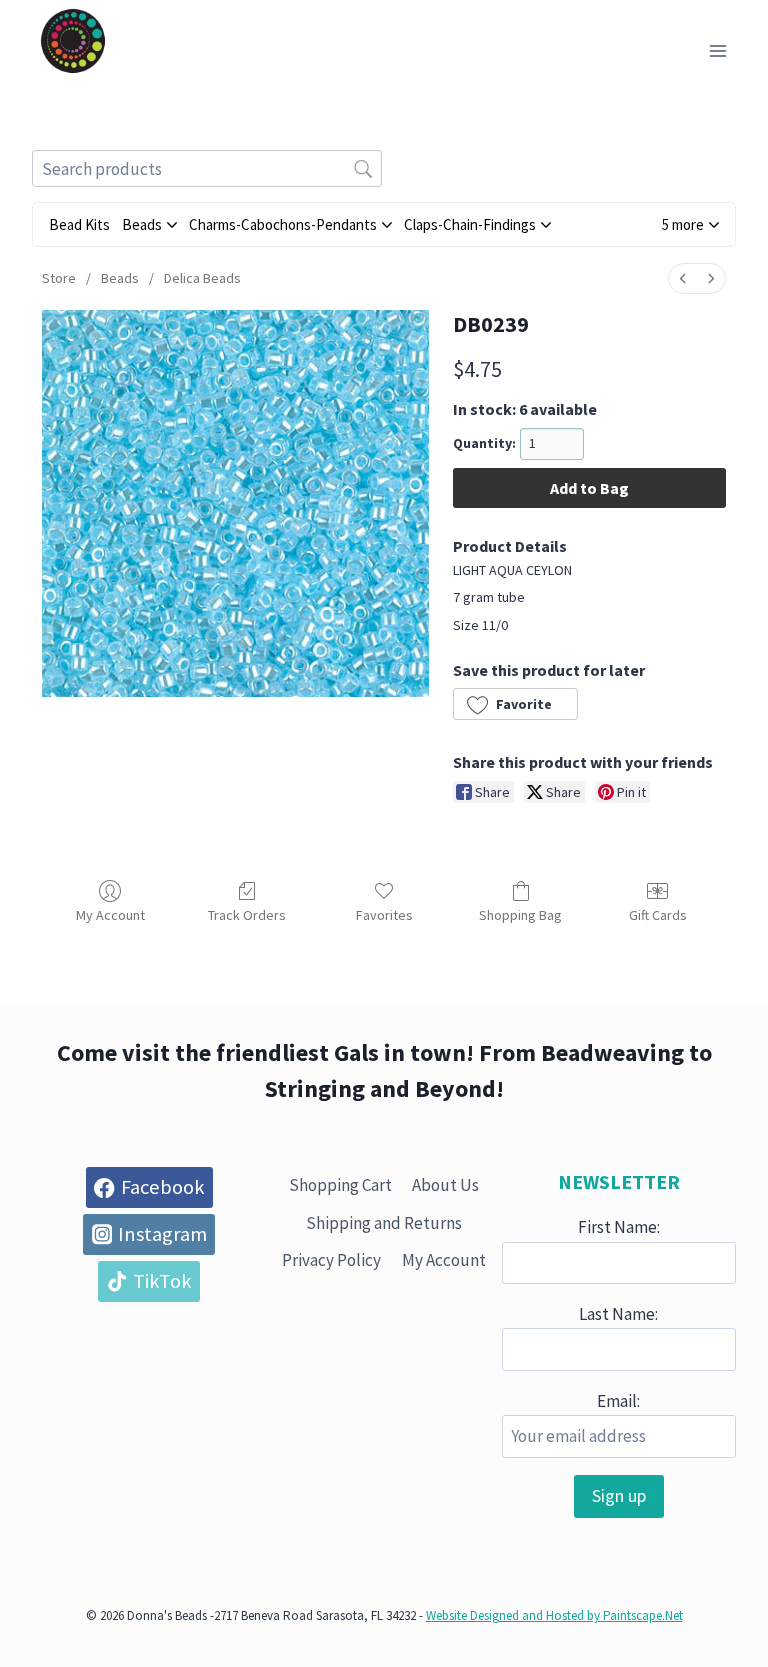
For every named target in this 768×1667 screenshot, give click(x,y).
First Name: (619, 1227)
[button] (690, 224)
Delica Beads (202, 278)
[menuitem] (683, 278)
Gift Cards (658, 915)
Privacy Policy (331, 1260)
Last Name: (618, 1314)
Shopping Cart (340, 1185)
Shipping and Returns (384, 1223)
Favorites (384, 915)
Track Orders (247, 915)
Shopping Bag (520, 915)
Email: (618, 1401)
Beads (120, 278)
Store (59, 278)
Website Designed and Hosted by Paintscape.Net (554, 1615)
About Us (445, 1185)
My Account (110, 915)
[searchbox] (207, 168)
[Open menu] (717, 50)
